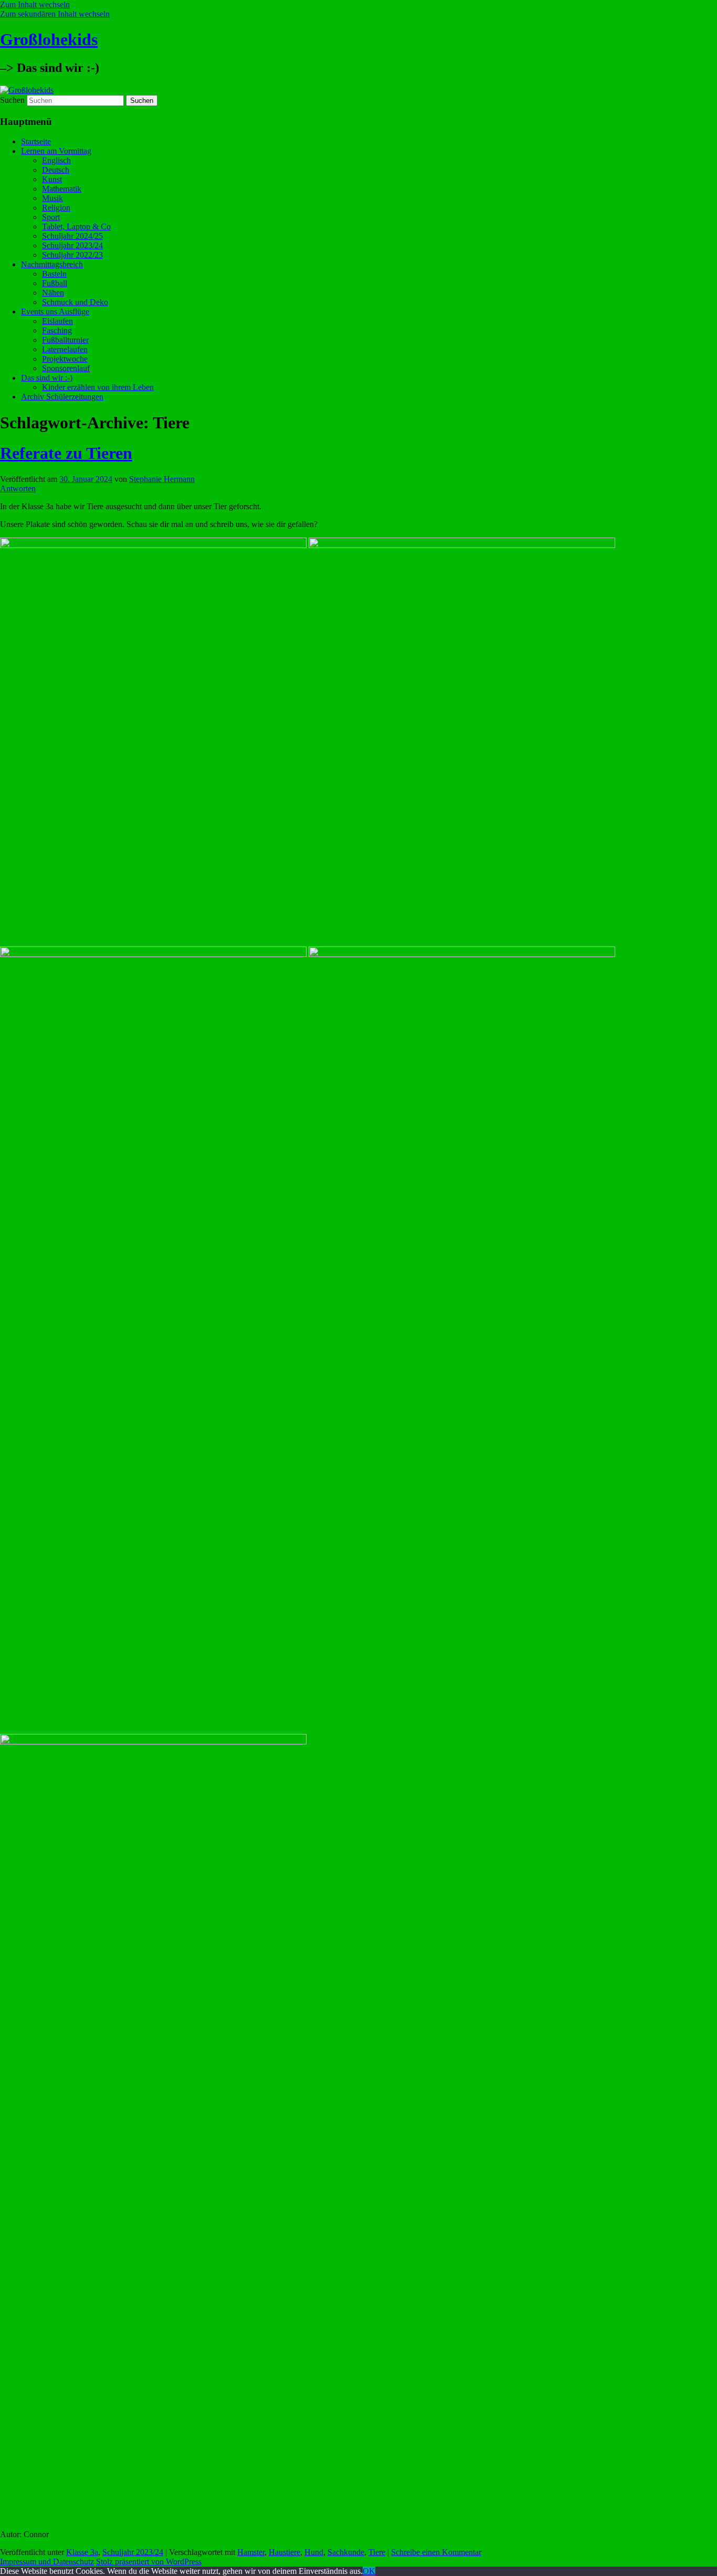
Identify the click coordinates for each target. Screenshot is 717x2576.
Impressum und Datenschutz (47, 2562)
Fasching (57, 330)
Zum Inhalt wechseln (35, 4)
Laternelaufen (65, 349)
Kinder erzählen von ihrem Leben (98, 387)
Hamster (251, 2552)
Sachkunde (346, 2552)
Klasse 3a (82, 2552)
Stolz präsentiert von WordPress (149, 2562)
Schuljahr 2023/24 (72, 245)
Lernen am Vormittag (56, 151)
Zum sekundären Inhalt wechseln (55, 14)
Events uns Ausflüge (55, 312)
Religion (56, 208)
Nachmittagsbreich (52, 264)
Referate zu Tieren (66, 453)
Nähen (53, 293)
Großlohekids (49, 39)
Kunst (52, 179)
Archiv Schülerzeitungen (62, 397)
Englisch (56, 160)
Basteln (54, 274)
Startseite (36, 141)
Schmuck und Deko (75, 302)
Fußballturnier (65, 340)
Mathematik (62, 189)
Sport (51, 217)
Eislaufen (57, 321)
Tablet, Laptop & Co (76, 227)
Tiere (377, 2552)
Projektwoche (65, 359)
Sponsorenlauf (66, 368)
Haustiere (284, 2552)
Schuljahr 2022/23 (72, 255)
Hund (314, 2552)
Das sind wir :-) (47, 378)
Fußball (55, 283)
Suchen (12, 100)
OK (369, 2571)
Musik (52, 198)
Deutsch (56, 170)
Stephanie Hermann (162, 479)
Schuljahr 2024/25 (72, 236)
